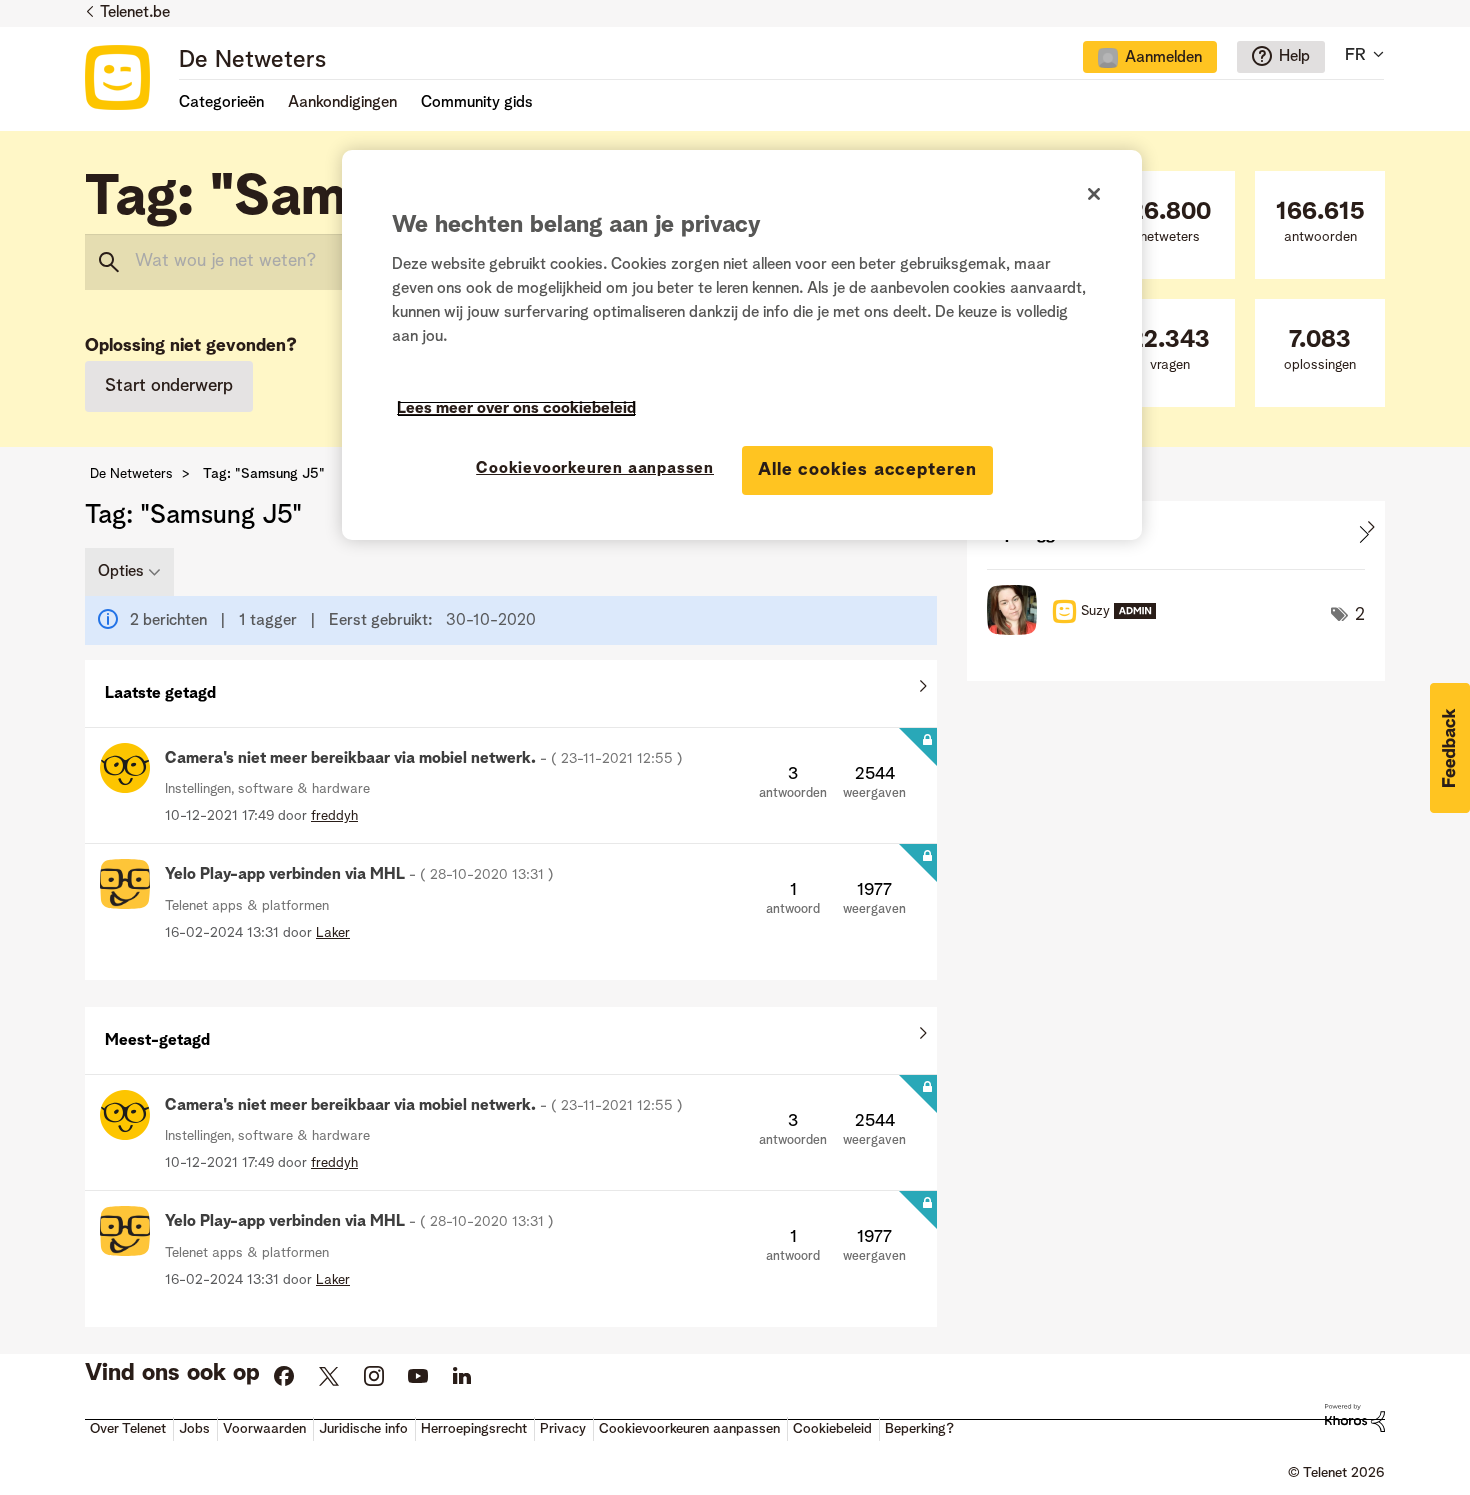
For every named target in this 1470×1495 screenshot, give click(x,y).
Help (1294, 57)
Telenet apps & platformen (247, 906)
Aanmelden (1163, 58)
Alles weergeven (511, 689)
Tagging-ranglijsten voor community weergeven (1176, 534)
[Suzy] (1079, 630)
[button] (1450, 748)
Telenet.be (135, 13)
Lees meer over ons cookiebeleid (516, 409)
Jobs (194, 1429)
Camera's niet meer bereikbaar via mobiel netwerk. (424, 759)
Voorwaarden (264, 1429)
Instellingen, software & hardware (267, 789)
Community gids (477, 103)
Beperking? (919, 1429)
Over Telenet (128, 1429)
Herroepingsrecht (474, 1429)
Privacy (563, 1429)
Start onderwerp (169, 386)
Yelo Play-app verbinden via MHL (359, 875)
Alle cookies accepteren (867, 470)
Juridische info (363, 1429)
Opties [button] (121, 572)
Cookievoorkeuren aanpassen (595, 469)
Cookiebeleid (832, 1429)
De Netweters (252, 61)
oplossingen (1320, 350)
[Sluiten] (1094, 194)
